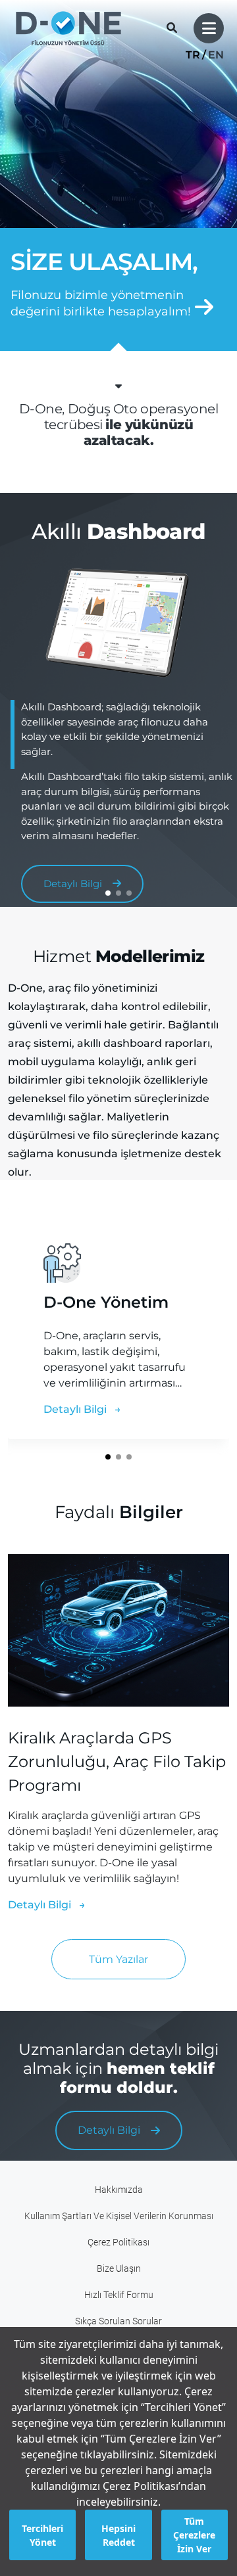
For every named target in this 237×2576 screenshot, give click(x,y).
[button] (108, 893)
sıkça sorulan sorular (118, 2321)
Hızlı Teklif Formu (119, 2295)
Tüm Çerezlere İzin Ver (194, 2535)
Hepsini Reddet (118, 2535)
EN (216, 55)
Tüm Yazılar (118, 1959)
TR (193, 55)
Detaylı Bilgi (76, 1409)
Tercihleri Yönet (42, 2535)
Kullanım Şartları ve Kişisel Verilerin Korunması (119, 2216)
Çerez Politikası (118, 2242)
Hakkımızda (119, 2190)
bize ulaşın (119, 2269)
